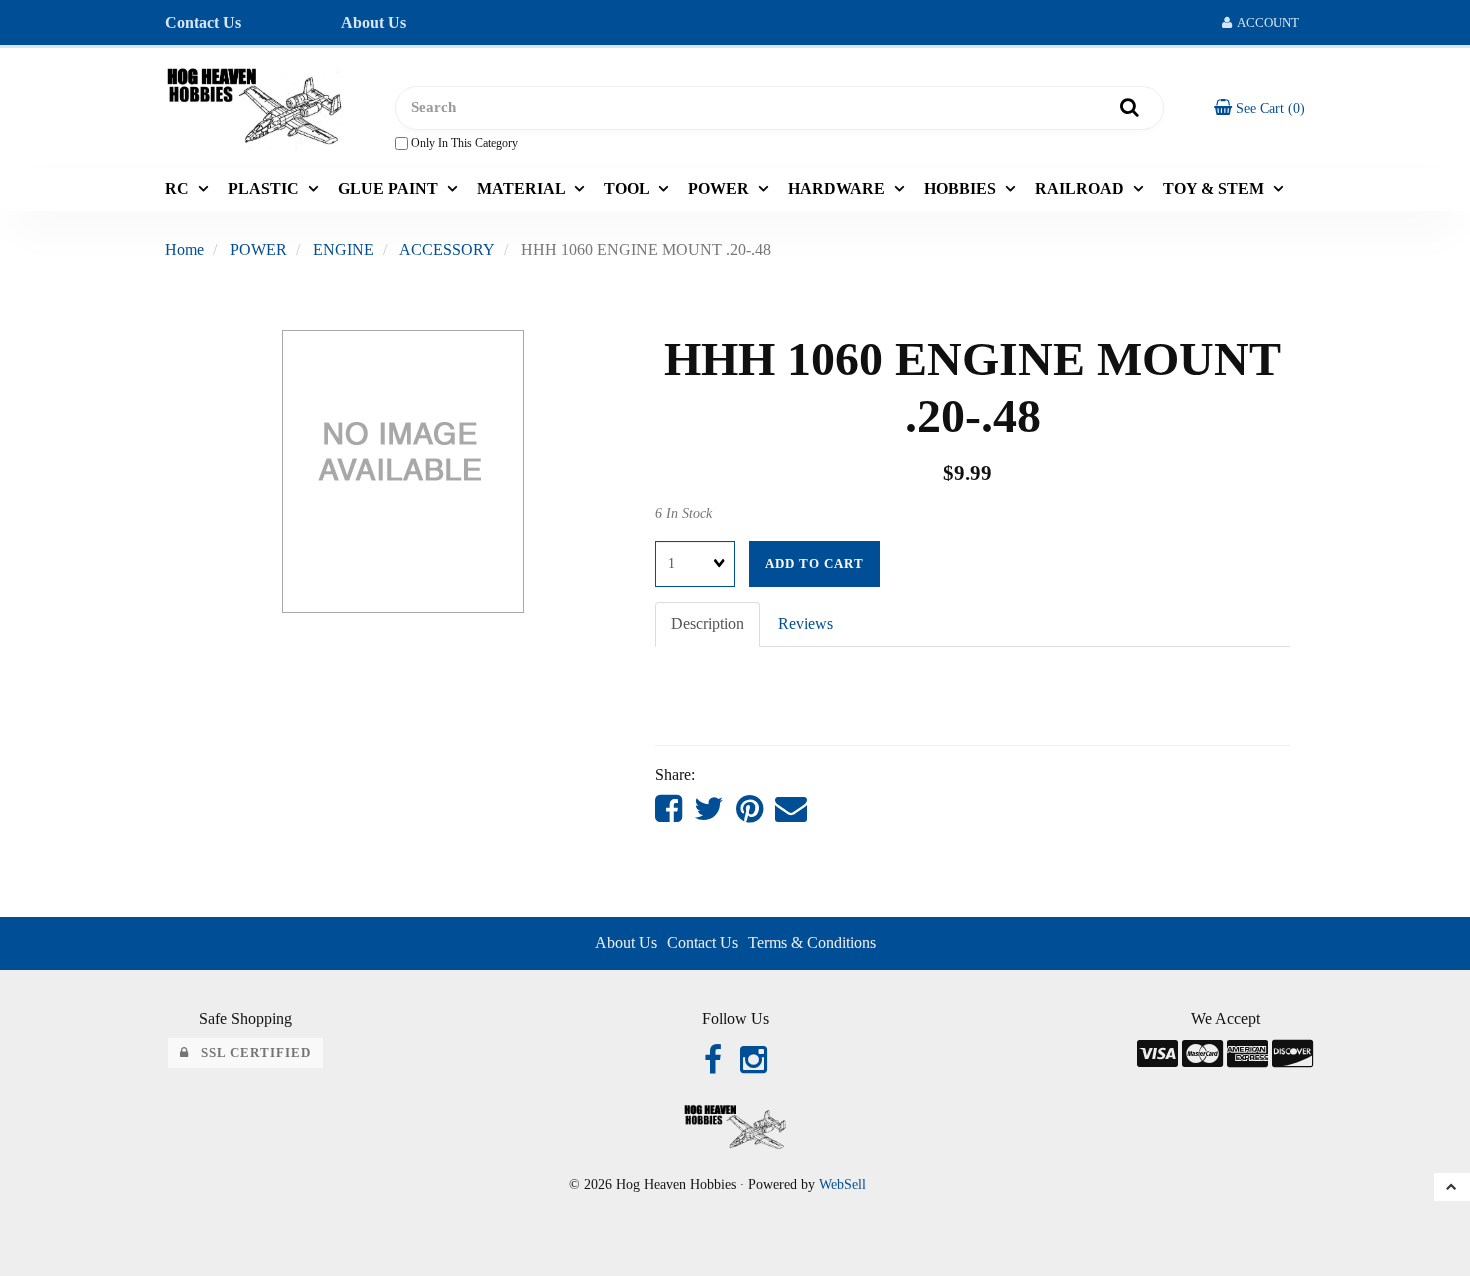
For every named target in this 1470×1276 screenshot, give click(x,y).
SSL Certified (250, 1053)
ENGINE (343, 249)
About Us (373, 22)
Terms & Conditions (812, 942)
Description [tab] (707, 623)
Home (184, 249)
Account (1265, 22)
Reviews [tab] (805, 623)
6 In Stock (683, 513)
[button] (1259, 107)
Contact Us (203, 22)
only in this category (463, 143)
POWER (258, 249)
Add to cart (814, 564)
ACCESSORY (447, 249)
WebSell (842, 1184)
